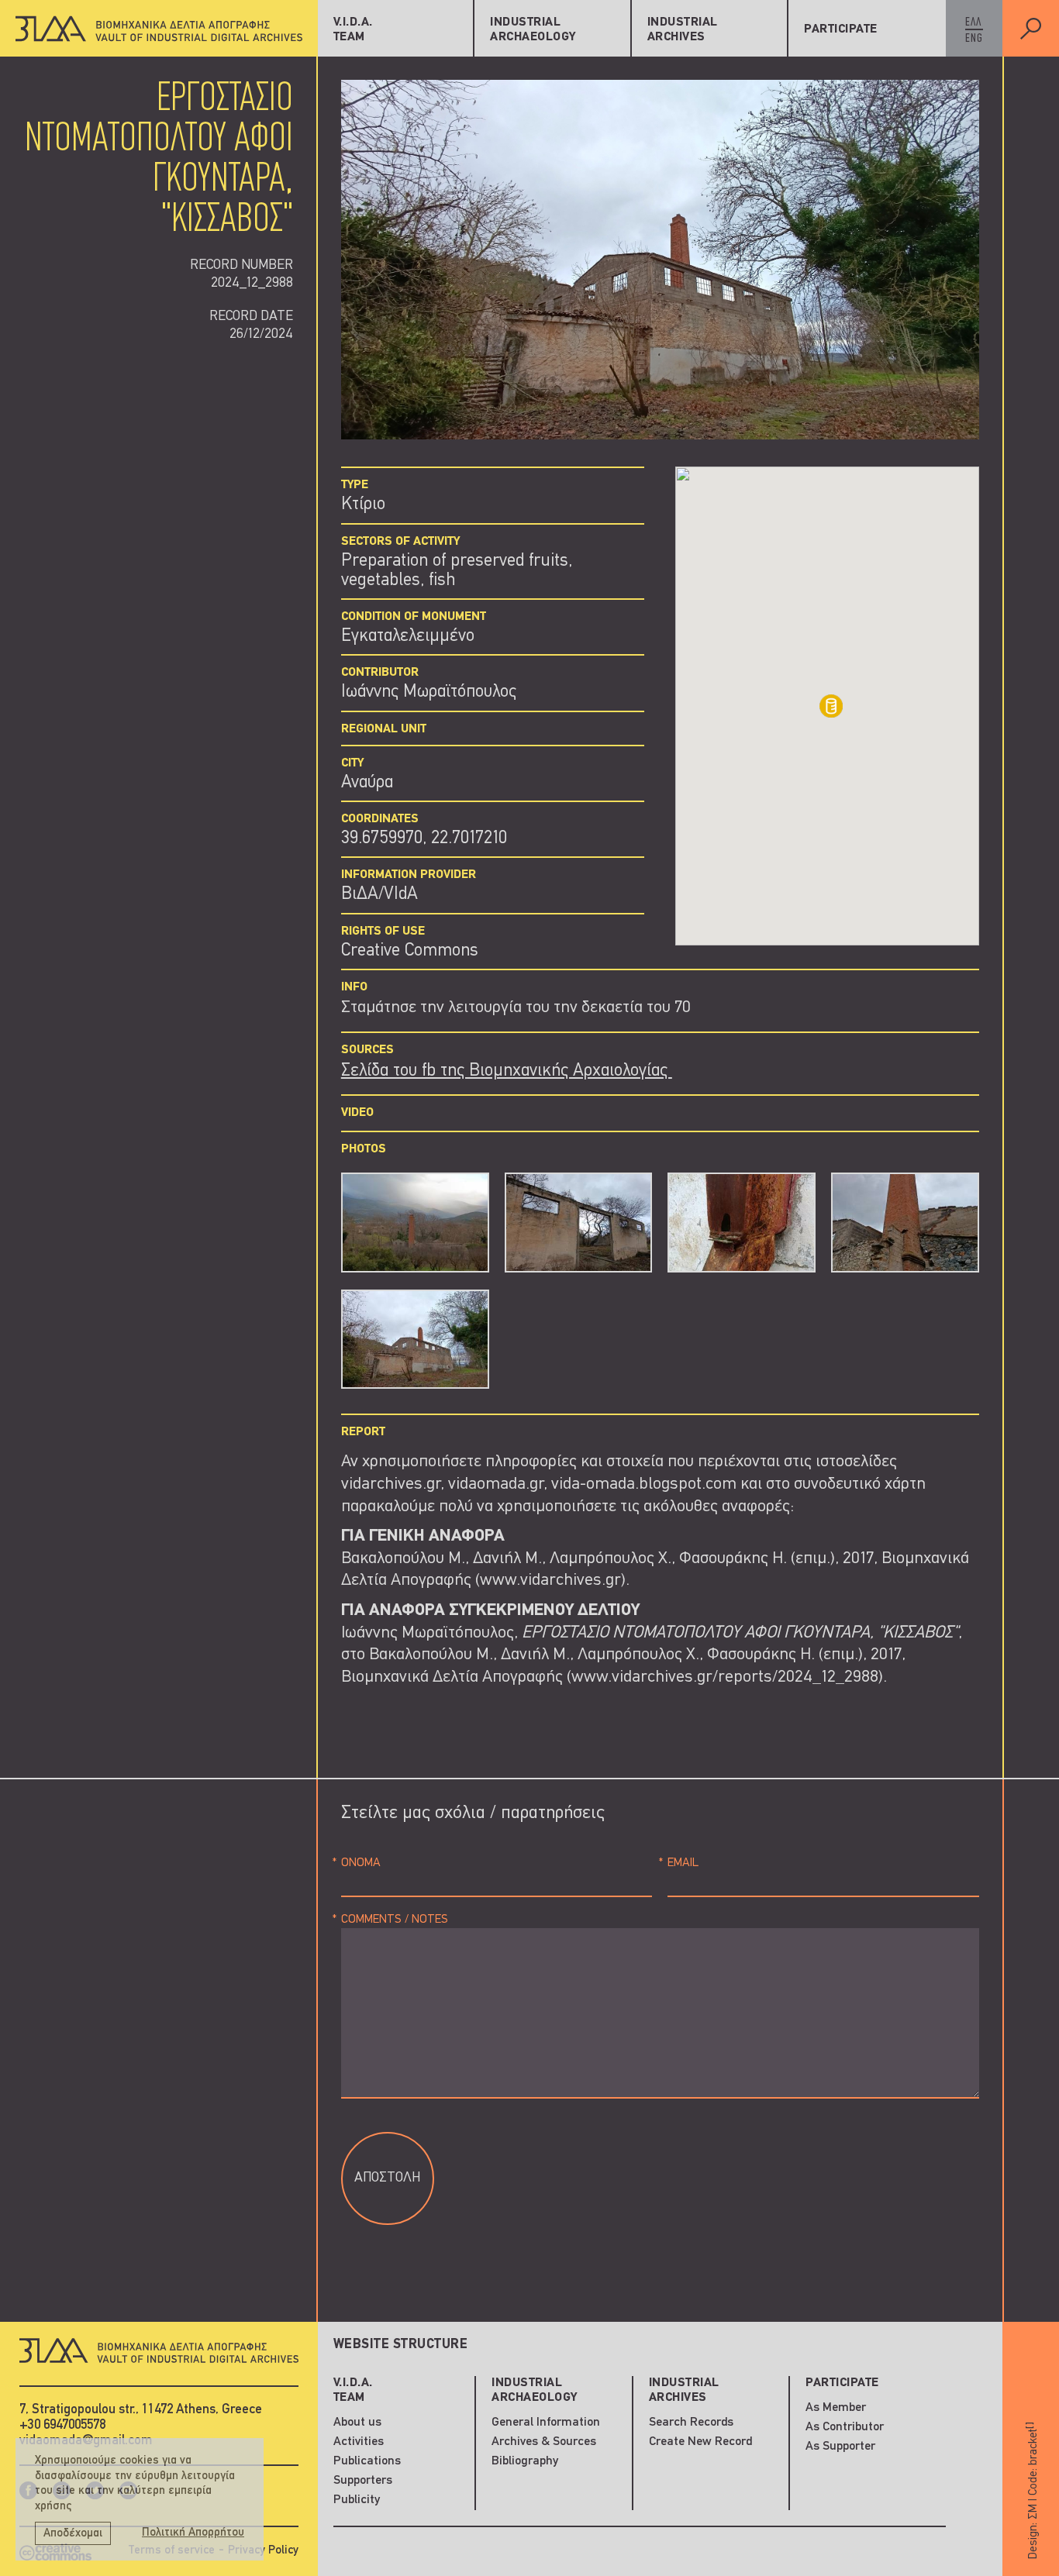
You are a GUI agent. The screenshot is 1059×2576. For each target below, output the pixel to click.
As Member (836, 2408)
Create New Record (700, 2442)
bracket (1033, 2443)
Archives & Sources (544, 2442)
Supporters (363, 2481)
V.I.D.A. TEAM (353, 30)
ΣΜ (1033, 2511)
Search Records (691, 2423)
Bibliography (525, 2461)
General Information (546, 2423)
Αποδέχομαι (73, 2534)
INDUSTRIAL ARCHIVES (683, 30)
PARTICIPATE (841, 29)
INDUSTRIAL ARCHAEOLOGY (533, 30)
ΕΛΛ (973, 22)
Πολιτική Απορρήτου (193, 2533)
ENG (974, 39)
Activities (359, 2442)
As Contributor (845, 2427)
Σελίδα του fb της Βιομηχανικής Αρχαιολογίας (507, 1071)
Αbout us (357, 2423)
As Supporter (840, 2447)
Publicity (357, 2500)
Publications (367, 2461)
